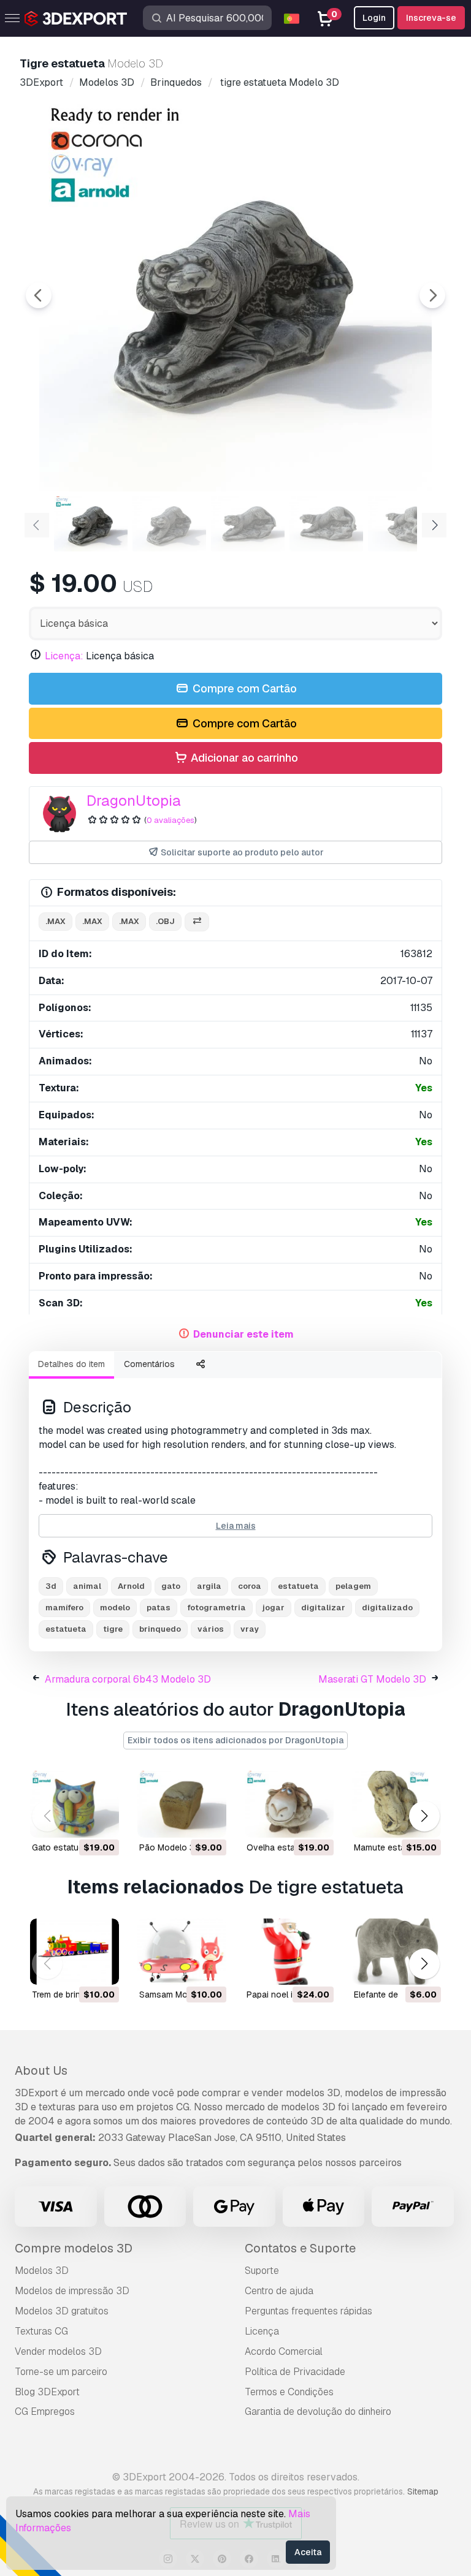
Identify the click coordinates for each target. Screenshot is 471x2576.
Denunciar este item (243, 1334)
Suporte (262, 2271)
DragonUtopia (134, 801)
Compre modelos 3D (74, 2248)
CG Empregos (45, 2411)
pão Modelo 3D (170, 1847)
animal (87, 1586)
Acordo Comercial (284, 2351)
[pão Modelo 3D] (182, 1804)
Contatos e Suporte (300, 2248)
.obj (165, 921)
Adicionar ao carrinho (243, 758)
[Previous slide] (39, 295)
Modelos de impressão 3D (72, 2291)
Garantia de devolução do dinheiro (318, 2411)
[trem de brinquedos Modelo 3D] (75, 1952)
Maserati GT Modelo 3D (372, 1679)
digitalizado (387, 1608)
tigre (113, 1629)
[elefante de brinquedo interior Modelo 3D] (396, 1952)
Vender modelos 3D (58, 2351)
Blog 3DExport (47, 2392)
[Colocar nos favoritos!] (101, 1820)
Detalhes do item (71, 1364)
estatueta (298, 1586)
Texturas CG (41, 2331)
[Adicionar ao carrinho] (76, 1820)
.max (56, 921)
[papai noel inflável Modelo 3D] (289, 1952)
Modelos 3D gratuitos (62, 2311)
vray (250, 1629)
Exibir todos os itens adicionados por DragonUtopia (235, 1740)
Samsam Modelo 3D (179, 1995)
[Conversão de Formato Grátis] (197, 922)
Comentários (149, 1364)
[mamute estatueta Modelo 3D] (396, 1804)
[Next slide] (432, 295)
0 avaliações (170, 820)
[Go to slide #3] (248, 524)
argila (209, 1586)
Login (374, 18)
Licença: (64, 656)
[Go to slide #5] (405, 524)
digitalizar (323, 1608)
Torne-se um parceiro (61, 2372)
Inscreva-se (431, 18)
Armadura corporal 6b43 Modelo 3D (128, 1679)
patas (159, 1608)
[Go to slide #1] (91, 524)
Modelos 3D (42, 2271)
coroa (250, 1586)
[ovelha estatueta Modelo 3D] (289, 1804)
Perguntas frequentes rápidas (308, 2311)
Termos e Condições (289, 2392)
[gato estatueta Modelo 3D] (75, 1804)
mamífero (64, 1608)
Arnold (131, 1586)
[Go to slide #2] (169, 524)
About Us (41, 2070)
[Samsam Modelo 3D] (182, 1952)
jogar (274, 1608)
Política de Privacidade (295, 2372)
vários (211, 1629)
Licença (262, 2331)
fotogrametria (216, 1608)
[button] (424, 1816)
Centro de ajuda (279, 2291)
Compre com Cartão (243, 688)
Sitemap (423, 2491)
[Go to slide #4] (326, 524)
